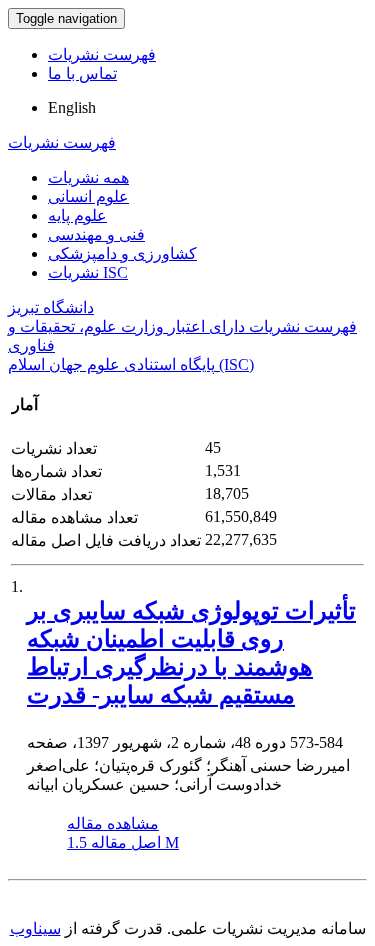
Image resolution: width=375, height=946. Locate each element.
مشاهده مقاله (113, 823)
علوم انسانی (88, 196)
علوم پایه (77, 215)
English (72, 107)
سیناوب (35, 928)
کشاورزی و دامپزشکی (122, 253)
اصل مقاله (123, 842)
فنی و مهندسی (96, 234)
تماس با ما (82, 73)
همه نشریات (88, 177)
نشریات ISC (88, 272)
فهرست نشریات (102, 54)
